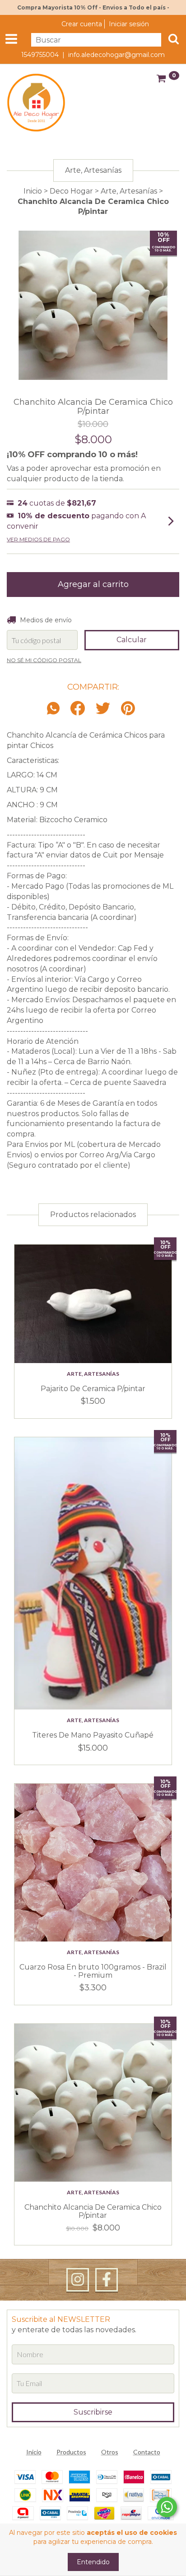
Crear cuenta (82, 24)
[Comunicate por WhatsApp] (167, 2507)
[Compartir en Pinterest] (128, 709)
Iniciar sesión (129, 24)
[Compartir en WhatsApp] (56, 709)
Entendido (93, 2562)
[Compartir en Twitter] (103, 709)
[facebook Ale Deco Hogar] (107, 2280)
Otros (110, 2452)
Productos (71, 2452)
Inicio (33, 191)
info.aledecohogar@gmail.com (116, 55)
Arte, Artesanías (129, 191)
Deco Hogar (71, 191)
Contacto (147, 2452)
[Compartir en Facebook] (78, 709)
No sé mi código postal (44, 660)
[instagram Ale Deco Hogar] (78, 2280)
